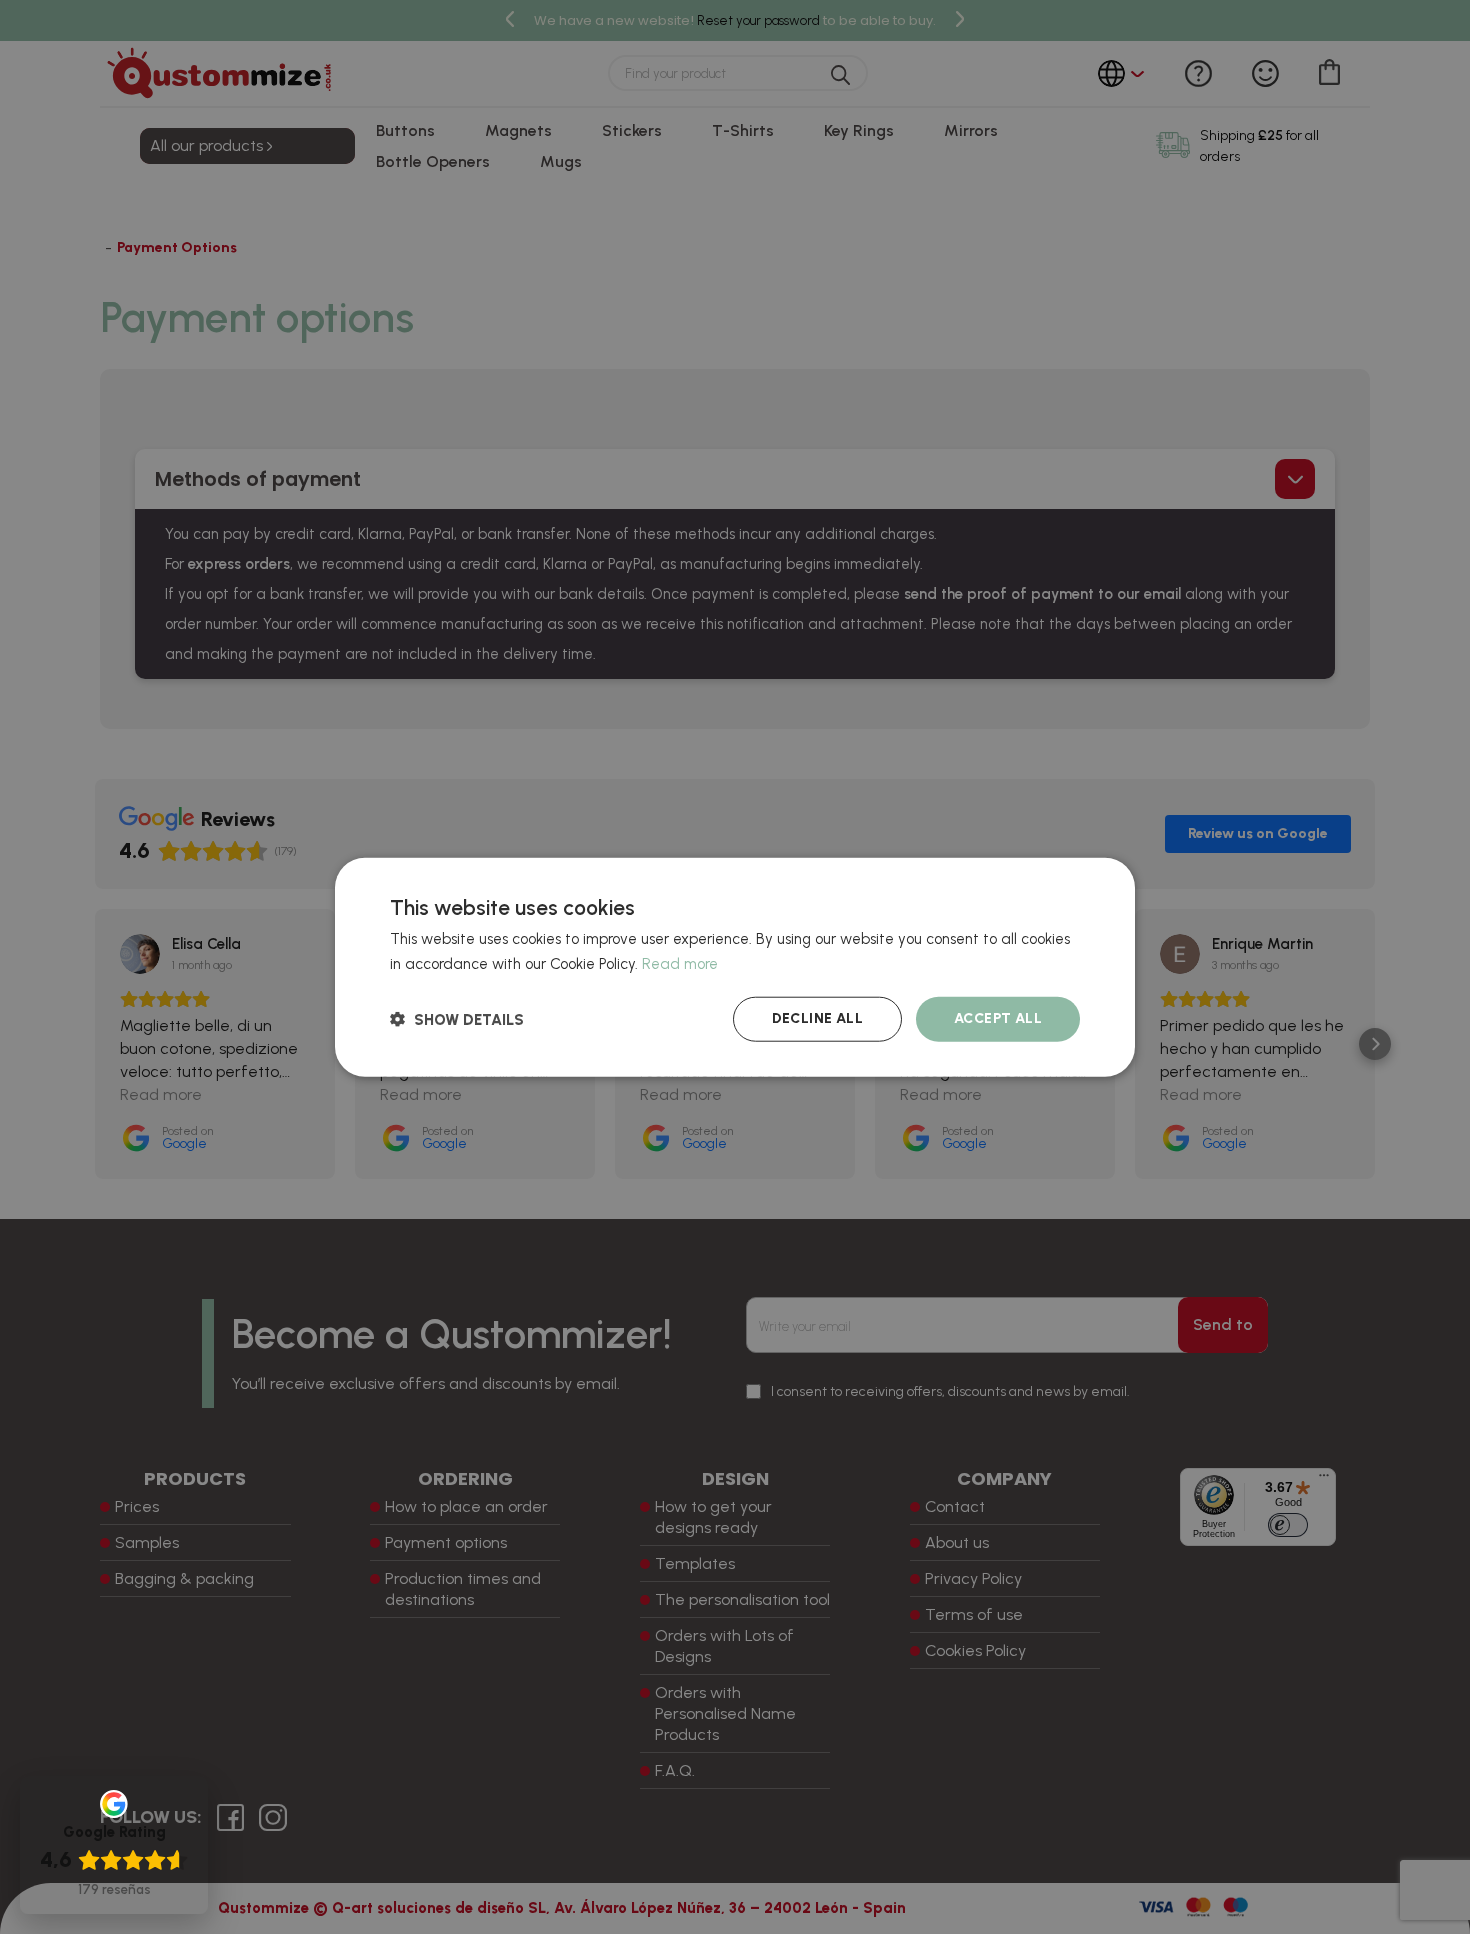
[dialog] (735, 967)
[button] (457, 1018)
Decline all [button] (817, 1018)
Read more (680, 964)
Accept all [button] (998, 1018)
